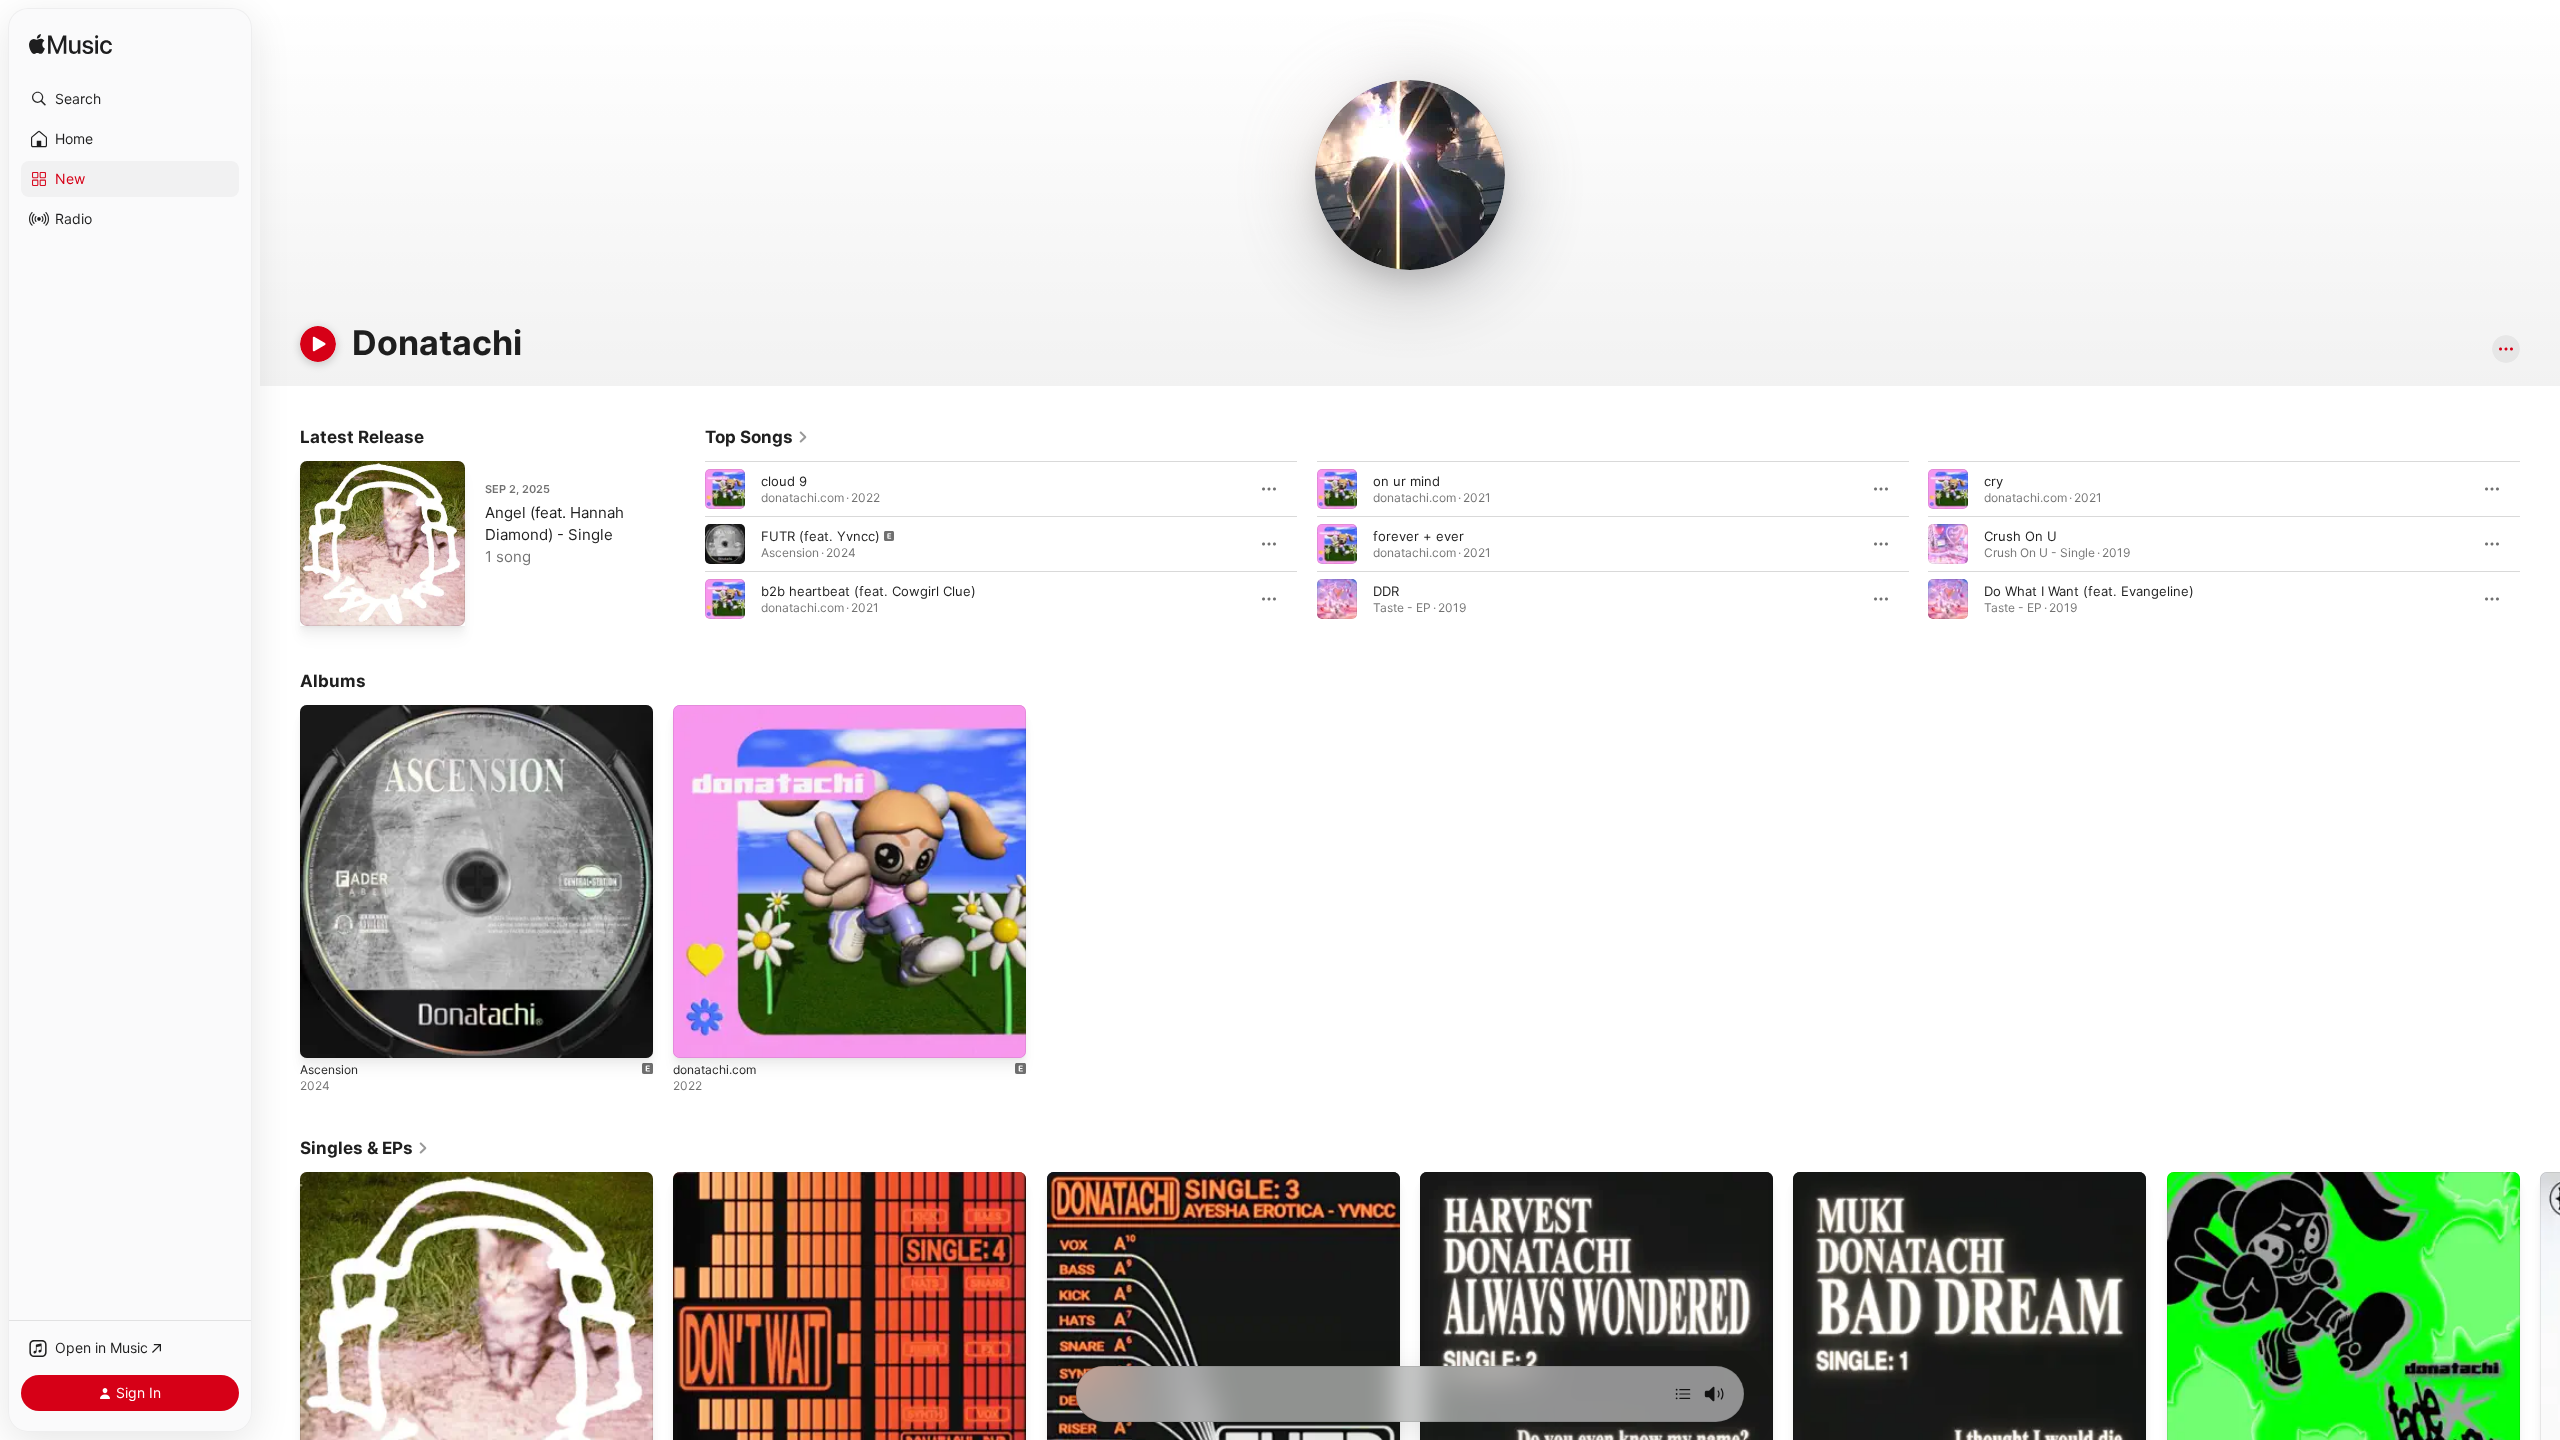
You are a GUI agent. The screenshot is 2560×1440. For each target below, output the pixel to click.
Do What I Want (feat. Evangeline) (2089, 591)
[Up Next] (1683, 1394)
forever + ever (1418, 536)
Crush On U (2020, 536)
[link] (757, 437)
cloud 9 (784, 481)
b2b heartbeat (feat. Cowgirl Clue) (868, 591)
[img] (70, 45)
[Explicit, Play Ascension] (325, 1033)
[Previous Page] (685, 544)
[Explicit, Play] (725, 544)
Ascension (332, 713)
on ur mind (1406, 481)
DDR (1386, 591)
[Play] (318, 344)
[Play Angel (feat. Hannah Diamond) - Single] (325, 601)
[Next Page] (2540, 544)
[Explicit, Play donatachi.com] (698, 1033)
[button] (130, 99)
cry (1993, 481)
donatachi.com (718, 713)
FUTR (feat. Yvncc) (820, 536)
